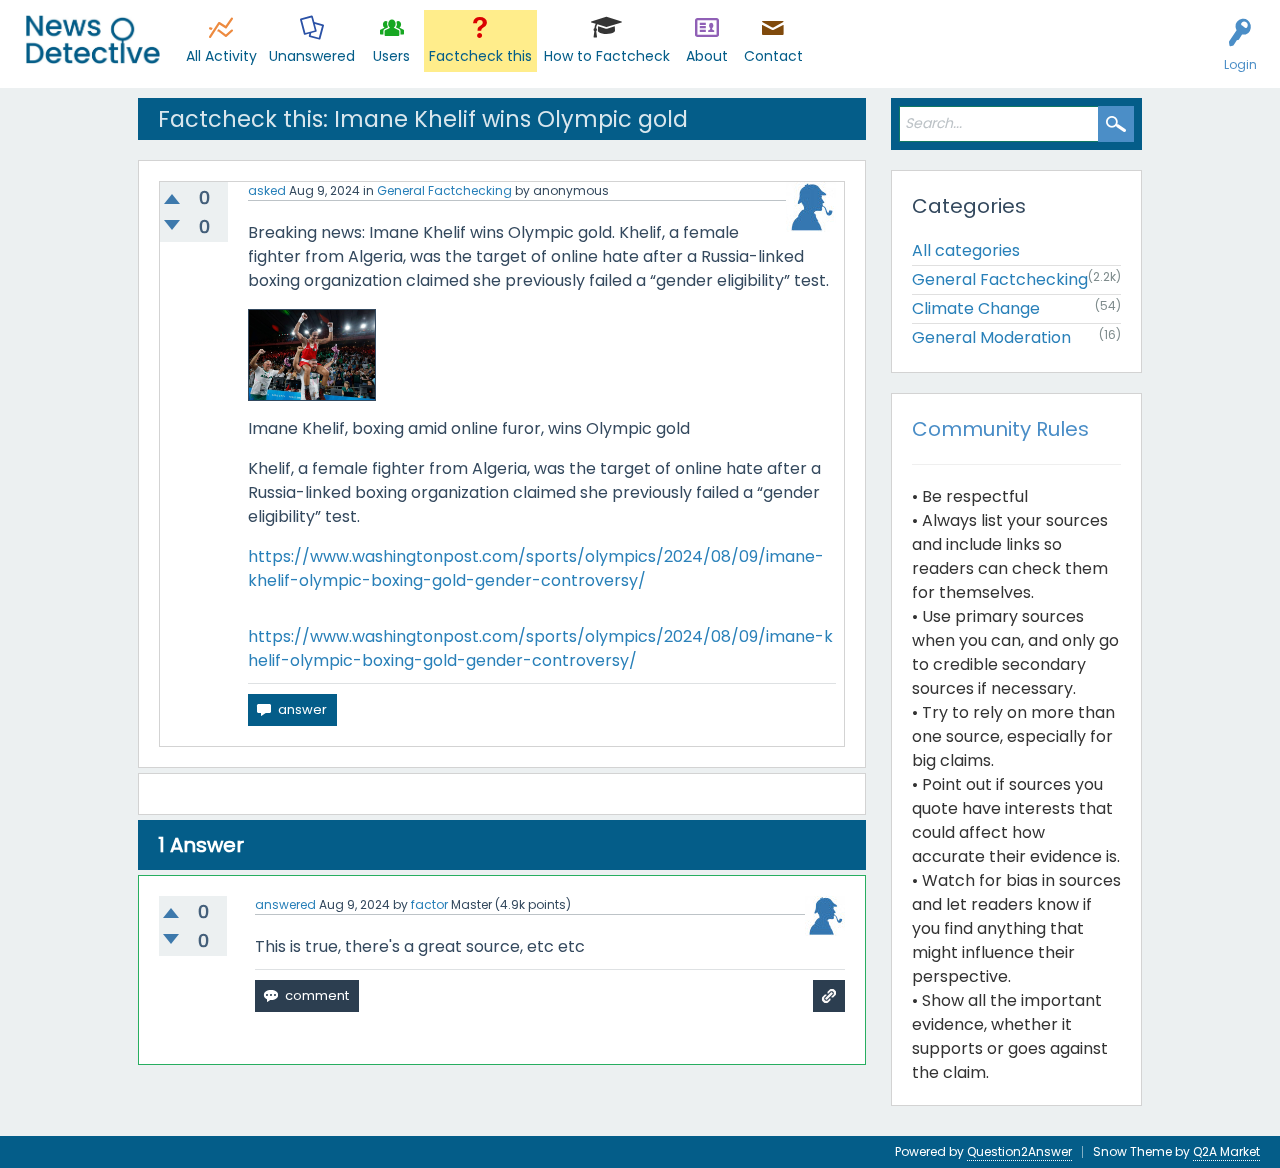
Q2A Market (1226, 1151)
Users (391, 56)
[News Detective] (92, 39)
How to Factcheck (607, 56)
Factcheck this (480, 56)
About (707, 56)
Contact (773, 56)
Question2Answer (1019, 1151)
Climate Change (976, 308)
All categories (966, 250)
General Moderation (991, 337)
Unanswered (312, 56)
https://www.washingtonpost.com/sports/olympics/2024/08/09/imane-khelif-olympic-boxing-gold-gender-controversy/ (536, 568)
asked (267, 190)
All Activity (221, 56)
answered (285, 904)
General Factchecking (444, 190)
